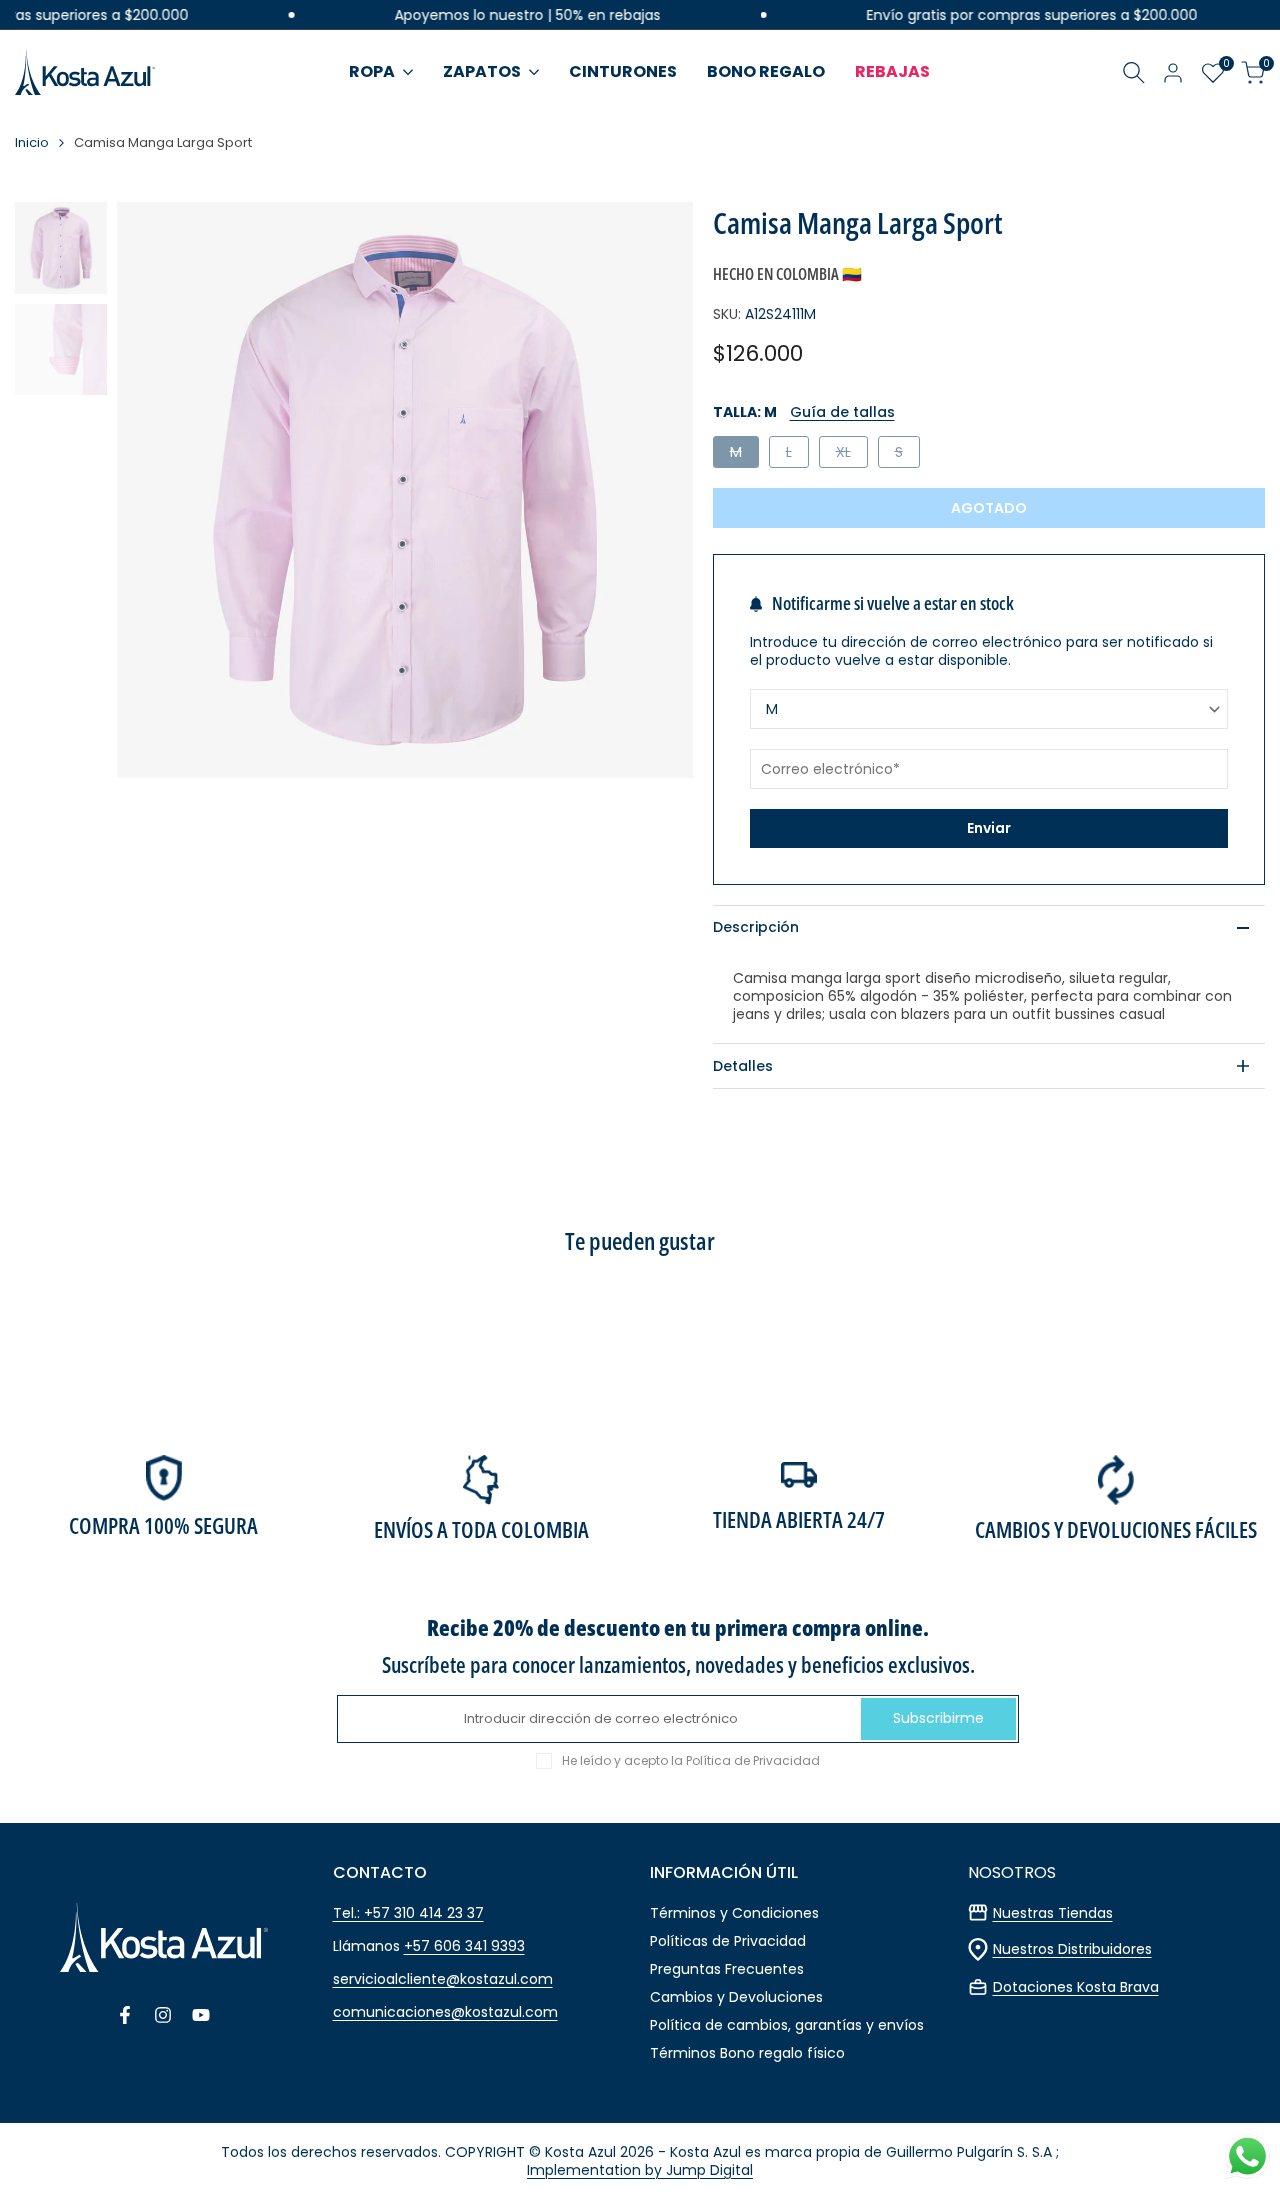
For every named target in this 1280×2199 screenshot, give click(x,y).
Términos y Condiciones (734, 1913)
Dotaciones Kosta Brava (1076, 1987)
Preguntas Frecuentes (727, 1969)
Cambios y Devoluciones (736, 1997)
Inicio (32, 143)
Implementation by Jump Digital (640, 2170)
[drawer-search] (1134, 72)
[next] (653, 490)
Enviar (989, 828)
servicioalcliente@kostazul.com (443, 1979)
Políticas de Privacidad (728, 1941)
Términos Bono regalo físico (747, 2053)
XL (851, 454)
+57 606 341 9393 (464, 1946)
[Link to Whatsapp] (1247, 2156)
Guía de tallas (842, 412)
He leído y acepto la (691, 1761)
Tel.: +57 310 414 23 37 (408, 1913)
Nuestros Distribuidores (1072, 1949)
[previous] (157, 490)
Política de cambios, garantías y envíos (787, 2025)
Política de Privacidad (753, 1760)
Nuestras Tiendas (1053, 1913)
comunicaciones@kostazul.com (445, 2012)
